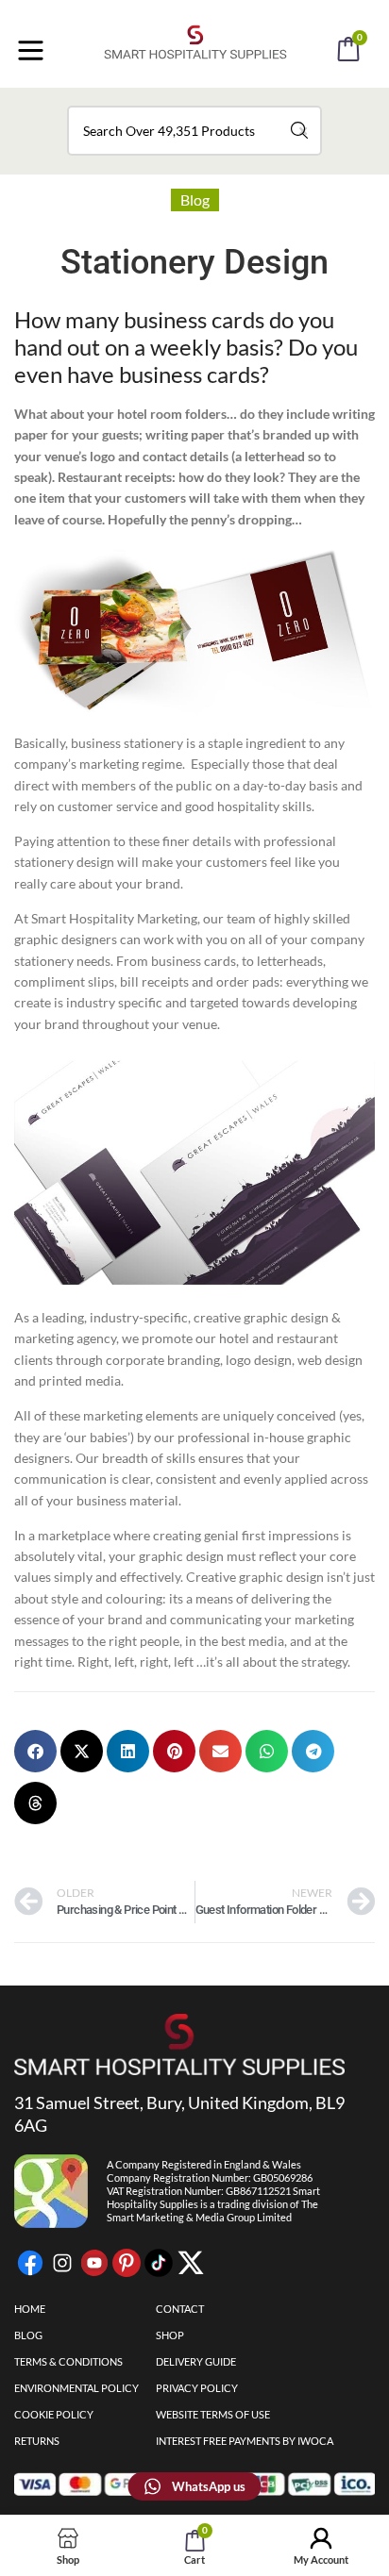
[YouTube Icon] (94, 2263)
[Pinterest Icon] (127, 2263)
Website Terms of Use (213, 2414)
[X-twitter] (191, 2263)
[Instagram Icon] (62, 2263)
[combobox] (194, 131)
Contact (180, 2309)
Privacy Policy (197, 2388)
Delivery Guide (196, 2361)
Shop (170, 2335)
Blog (195, 199)
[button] (220, 102)
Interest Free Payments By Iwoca (245, 2441)
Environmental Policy (76, 2388)
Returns (37, 2441)
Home (30, 2309)
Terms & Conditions (68, 2361)
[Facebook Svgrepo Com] (30, 2263)
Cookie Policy (54, 2414)
